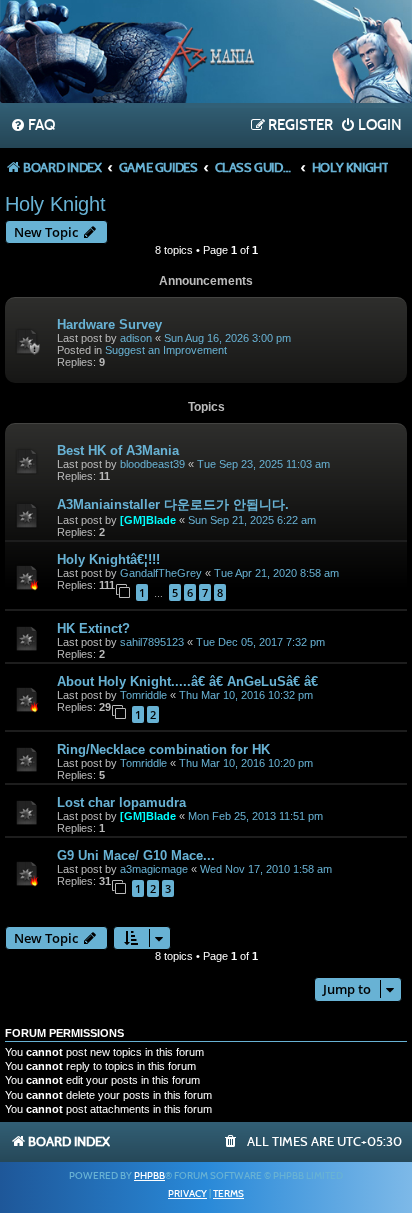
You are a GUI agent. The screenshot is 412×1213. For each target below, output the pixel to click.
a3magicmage (154, 869)
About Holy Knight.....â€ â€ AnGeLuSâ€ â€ (189, 681)
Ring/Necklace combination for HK (163, 749)
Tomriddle (143, 695)
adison (136, 338)
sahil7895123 (152, 642)
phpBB (149, 1176)
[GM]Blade (148, 520)
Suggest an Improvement (166, 350)
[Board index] (206, 54)
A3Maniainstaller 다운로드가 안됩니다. (173, 504)
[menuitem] (32, 126)
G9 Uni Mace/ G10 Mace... (136, 855)
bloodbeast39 (152, 464)
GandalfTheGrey (161, 573)
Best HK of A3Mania (118, 450)
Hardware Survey (109, 324)
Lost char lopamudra (121, 802)
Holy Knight (55, 204)
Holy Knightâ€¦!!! (108, 559)
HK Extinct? (93, 628)
